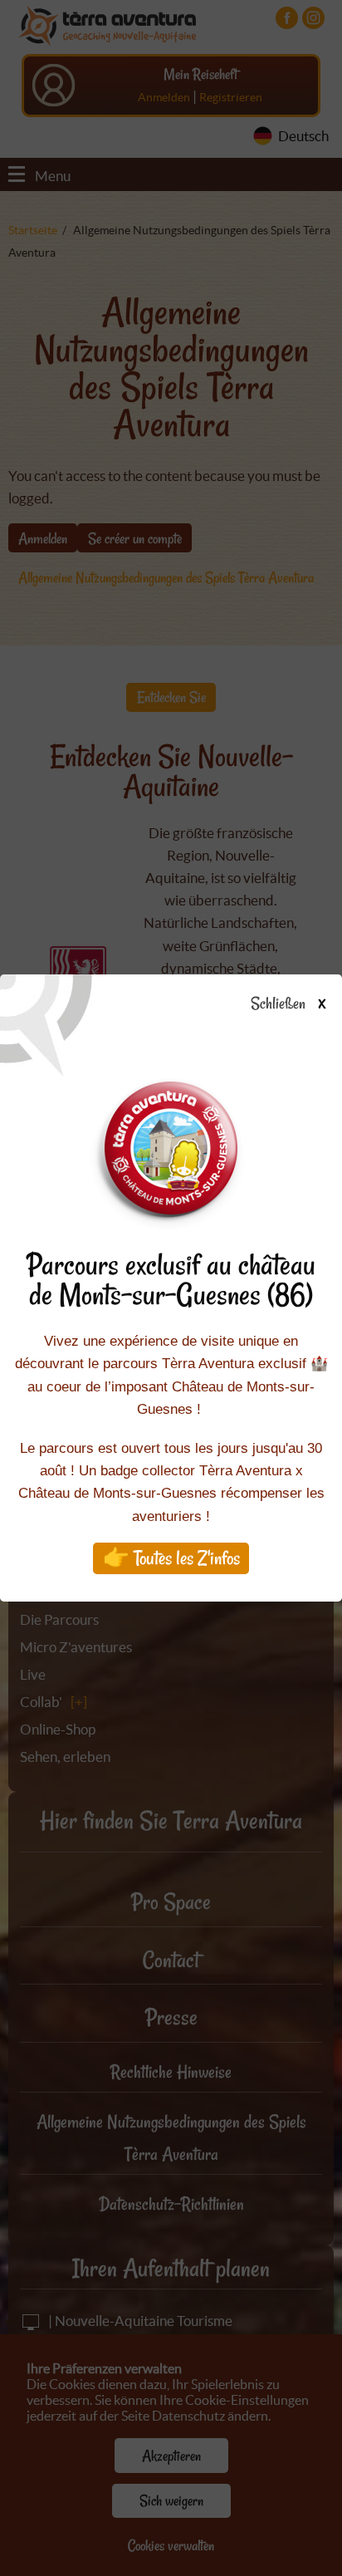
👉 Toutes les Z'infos (171, 1558)
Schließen (288, 1004)
